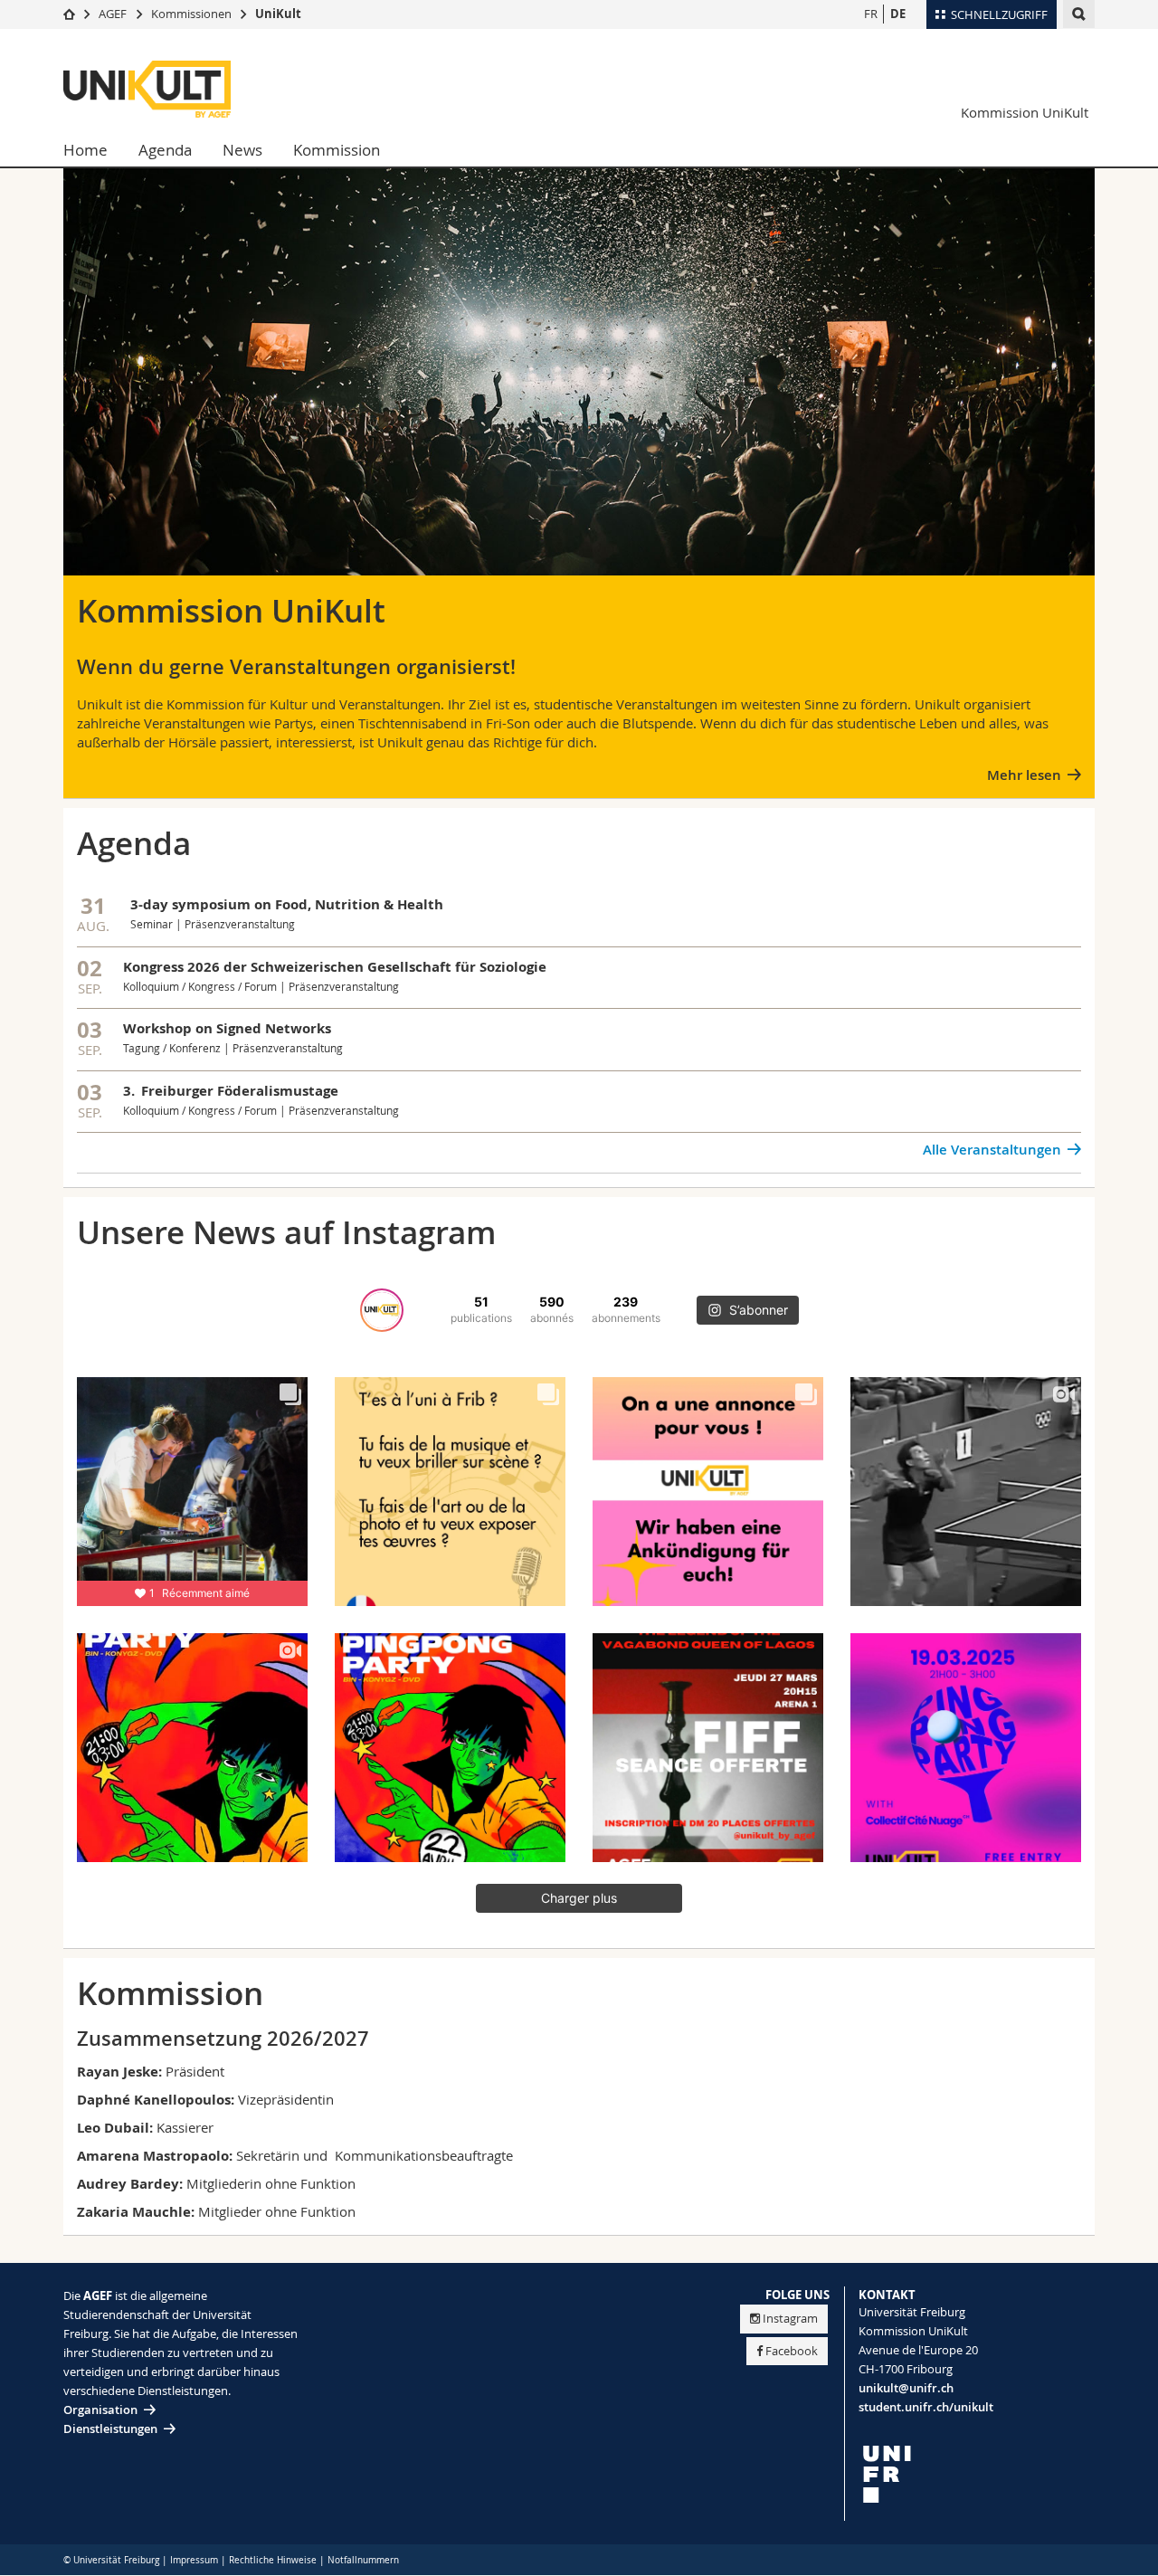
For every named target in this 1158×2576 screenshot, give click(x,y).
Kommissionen (191, 14)
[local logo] (977, 2474)
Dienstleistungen (110, 2429)
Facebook (792, 2351)
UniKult (278, 14)
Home (85, 150)
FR (871, 14)
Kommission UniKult (1025, 112)
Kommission (337, 150)
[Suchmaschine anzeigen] (1079, 14)
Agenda (165, 150)
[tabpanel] (579, 394)
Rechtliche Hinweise (273, 2560)
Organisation (100, 2410)
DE (898, 14)
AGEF (113, 14)
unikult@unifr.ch (906, 2388)
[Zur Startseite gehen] (69, 14)
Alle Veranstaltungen (992, 1150)
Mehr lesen (1024, 775)
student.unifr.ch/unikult (926, 2407)
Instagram (790, 2318)
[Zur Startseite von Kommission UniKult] (172, 89)
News (242, 150)
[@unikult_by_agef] (382, 1310)
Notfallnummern (363, 2560)
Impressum (194, 2560)
